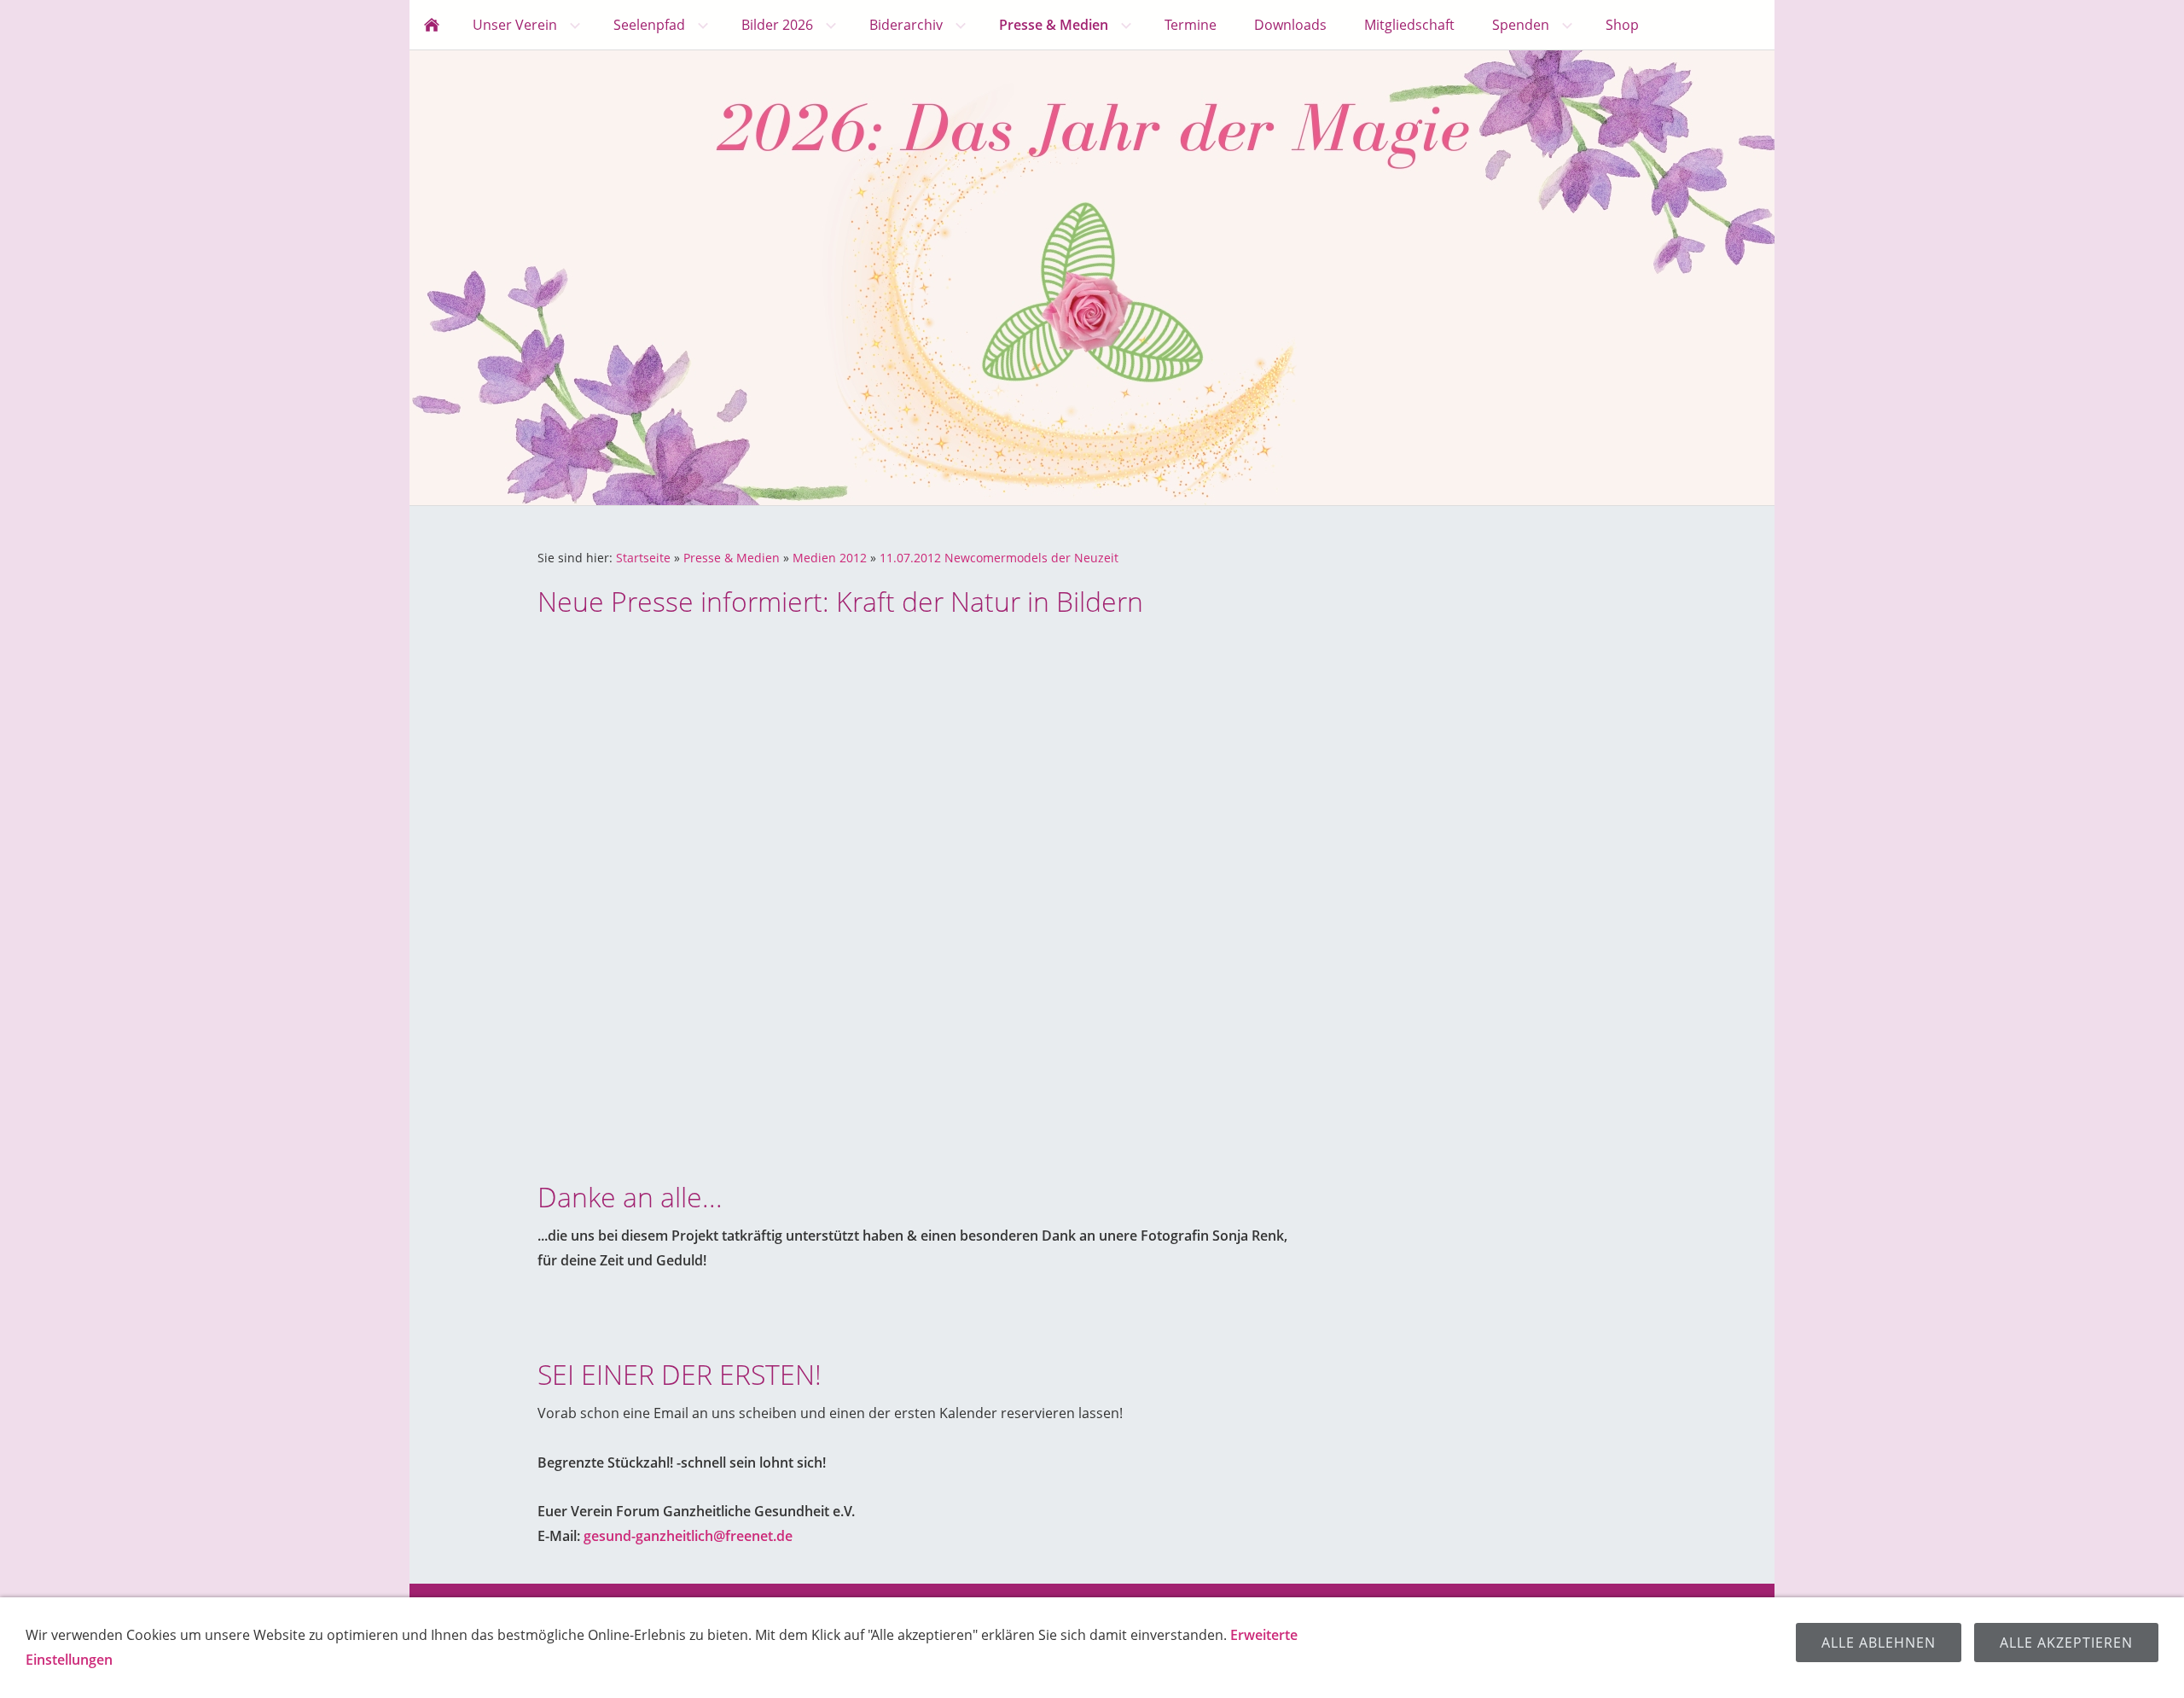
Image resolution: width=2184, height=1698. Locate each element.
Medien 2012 (830, 558)
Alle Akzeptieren (2066, 1643)
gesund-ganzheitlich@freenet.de (688, 1536)
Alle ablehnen (1879, 1643)
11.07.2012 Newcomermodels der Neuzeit (999, 558)
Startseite (643, 558)
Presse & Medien (732, 558)
